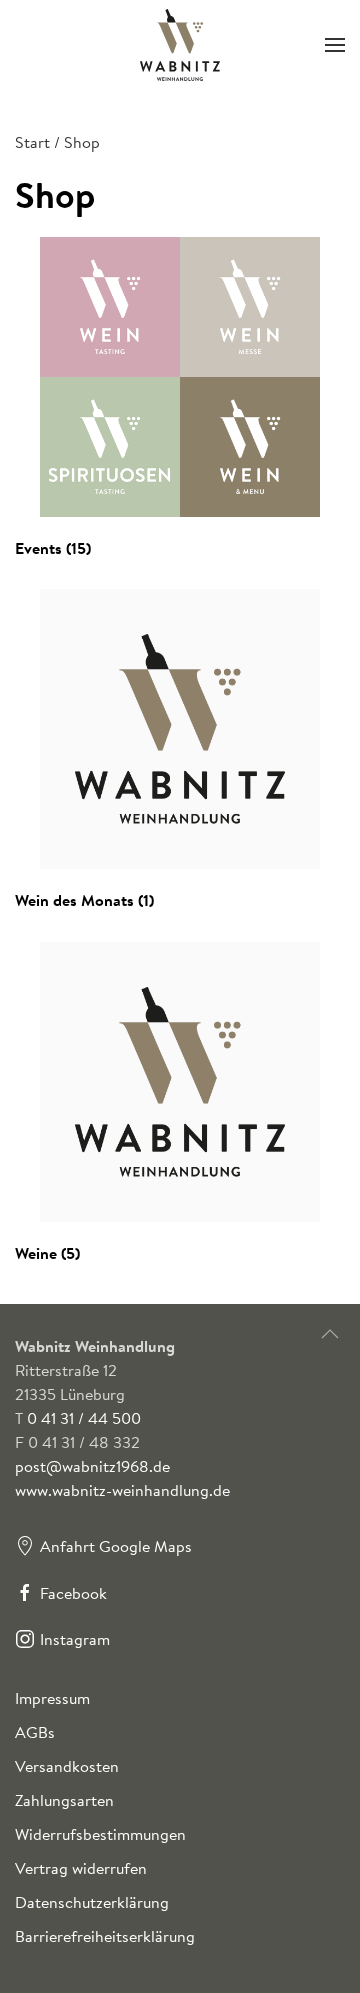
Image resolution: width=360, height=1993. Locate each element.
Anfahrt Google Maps (116, 1546)
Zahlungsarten (64, 1800)
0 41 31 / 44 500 (84, 1418)
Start (32, 142)
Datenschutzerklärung (92, 1902)
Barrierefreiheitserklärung (105, 1936)
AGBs (35, 1732)
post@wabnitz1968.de (92, 1466)
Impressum (52, 1698)
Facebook (73, 1593)
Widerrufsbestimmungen (100, 1834)
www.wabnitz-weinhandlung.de (122, 1490)
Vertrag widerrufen (81, 1868)
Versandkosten (67, 1766)
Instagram (75, 1639)
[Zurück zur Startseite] (180, 45)
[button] (335, 45)
